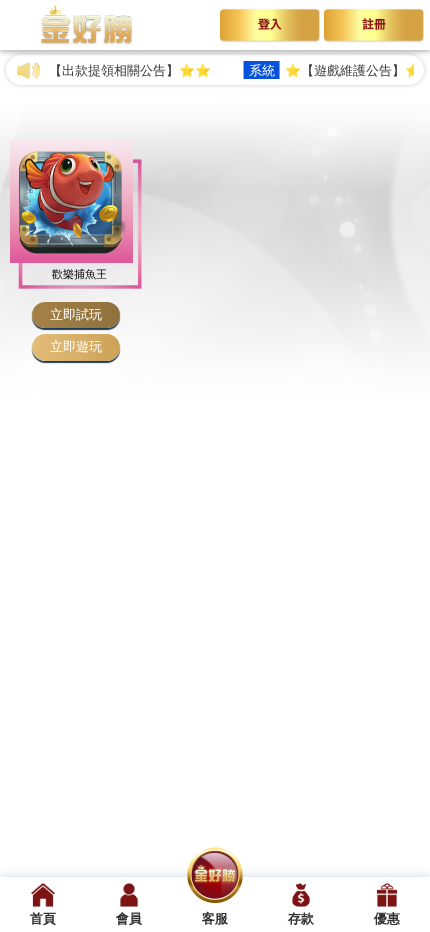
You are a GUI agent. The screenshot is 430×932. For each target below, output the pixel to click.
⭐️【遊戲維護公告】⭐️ (328, 70)
